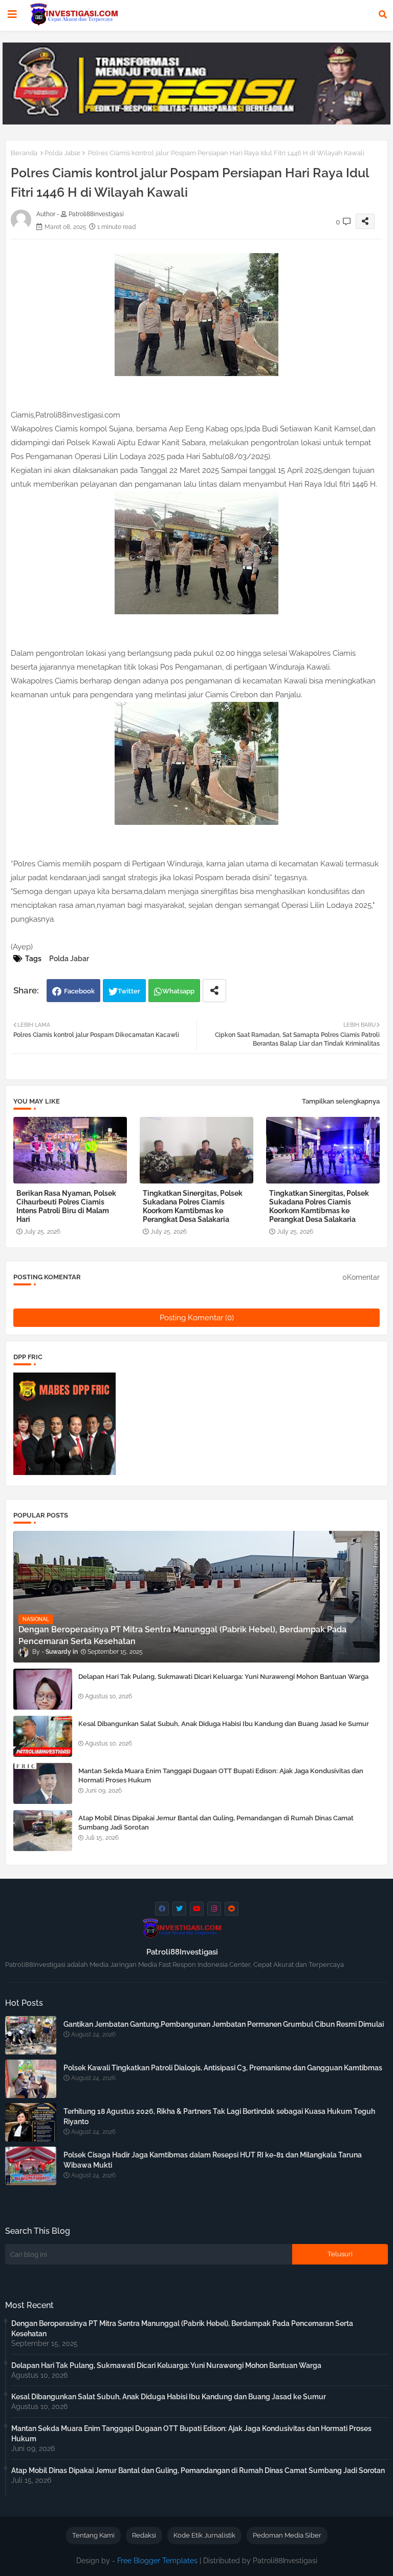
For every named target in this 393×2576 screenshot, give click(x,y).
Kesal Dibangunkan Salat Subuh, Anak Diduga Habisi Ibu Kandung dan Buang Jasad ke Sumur (224, 1724)
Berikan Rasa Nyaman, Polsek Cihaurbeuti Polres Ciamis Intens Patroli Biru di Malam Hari (66, 1206)
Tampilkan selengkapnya (341, 1101)
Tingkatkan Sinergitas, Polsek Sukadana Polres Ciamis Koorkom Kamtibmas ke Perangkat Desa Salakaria (193, 1206)
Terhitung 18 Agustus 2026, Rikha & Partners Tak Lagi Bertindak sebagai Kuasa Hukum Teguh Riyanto (219, 2116)
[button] (383, 14)
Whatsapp (178, 991)
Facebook (79, 991)
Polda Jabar (63, 153)
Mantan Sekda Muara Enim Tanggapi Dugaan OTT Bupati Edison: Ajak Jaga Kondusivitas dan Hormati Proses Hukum (221, 1775)
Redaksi (144, 2535)
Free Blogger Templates (157, 2561)
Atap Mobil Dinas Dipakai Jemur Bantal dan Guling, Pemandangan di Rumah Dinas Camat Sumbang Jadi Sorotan (216, 1823)
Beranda (24, 153)
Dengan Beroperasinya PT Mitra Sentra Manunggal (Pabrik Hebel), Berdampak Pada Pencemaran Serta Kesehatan (182, 2329)
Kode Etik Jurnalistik (204, 2535)
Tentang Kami (93, 2535)
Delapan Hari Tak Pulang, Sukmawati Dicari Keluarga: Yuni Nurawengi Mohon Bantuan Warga (223, 1677)
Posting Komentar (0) (197, 1318)
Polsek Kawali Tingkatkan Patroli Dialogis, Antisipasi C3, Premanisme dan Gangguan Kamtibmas (223, 2068)
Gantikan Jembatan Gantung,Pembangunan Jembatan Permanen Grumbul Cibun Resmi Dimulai (224, 2024)
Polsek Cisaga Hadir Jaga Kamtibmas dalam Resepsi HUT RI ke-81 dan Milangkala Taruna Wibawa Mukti (213, 2160)
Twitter (129, 991)
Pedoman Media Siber (287, 2535)
